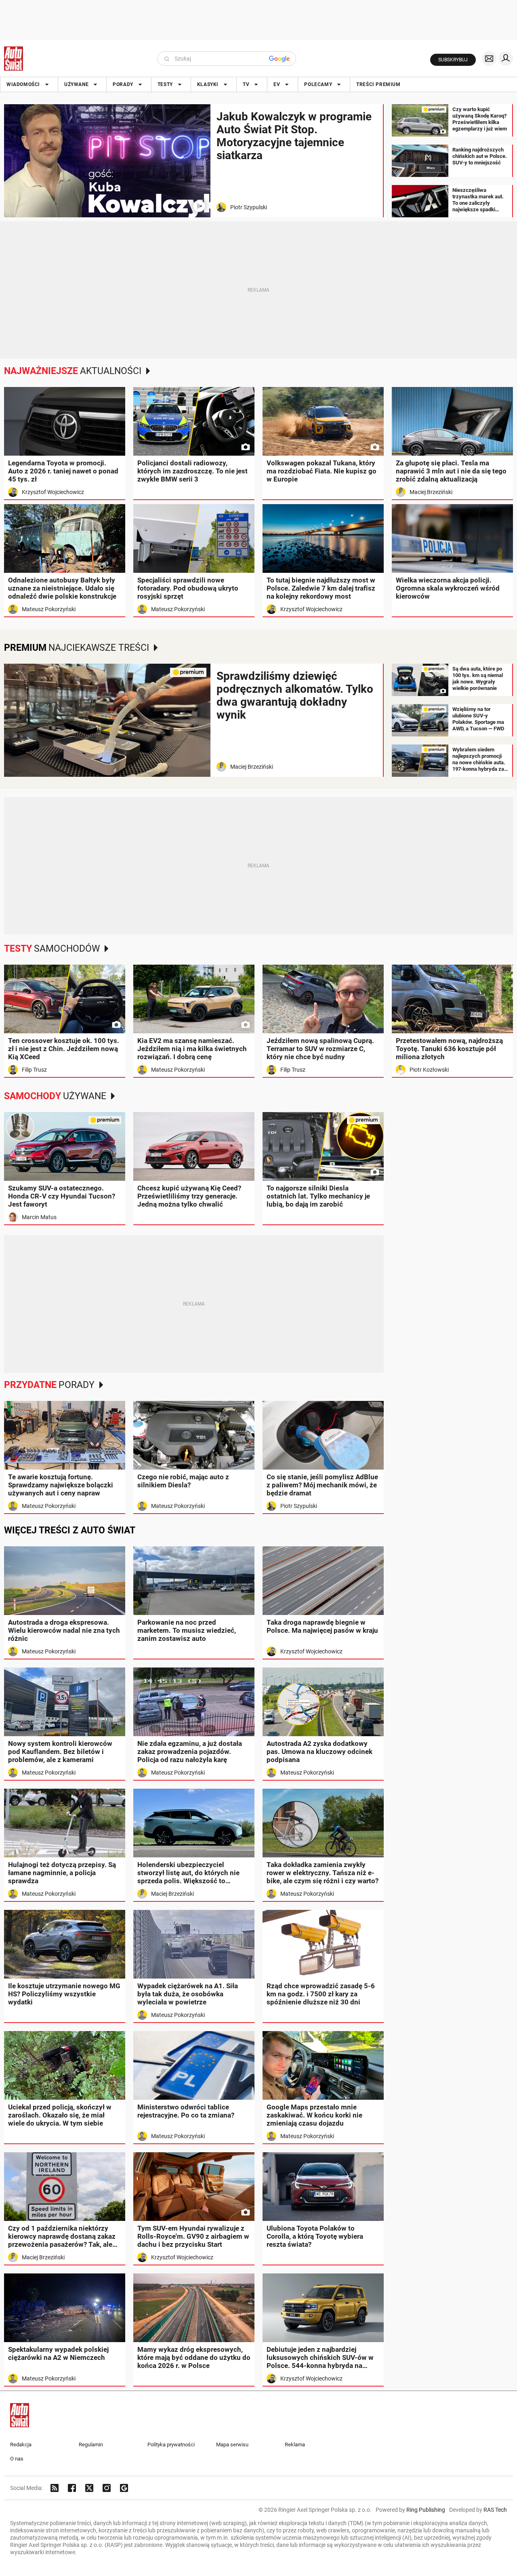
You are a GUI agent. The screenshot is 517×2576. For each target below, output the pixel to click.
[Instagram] (107, 2488)
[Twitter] (89, 2488)
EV (277, 84)
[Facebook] (72, 2488)
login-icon (506, 59)
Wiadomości (23, 84)
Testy (165, 84)
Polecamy (318, 84)
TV (246, 84)
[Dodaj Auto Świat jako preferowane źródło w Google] (124, 2488)
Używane (76, 84)
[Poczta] (489, 59)
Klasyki (208, 84)
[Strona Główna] (14, 59)
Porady (123, 84)
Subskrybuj (453, 60)
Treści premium (378, 84)
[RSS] (55, 2488)
